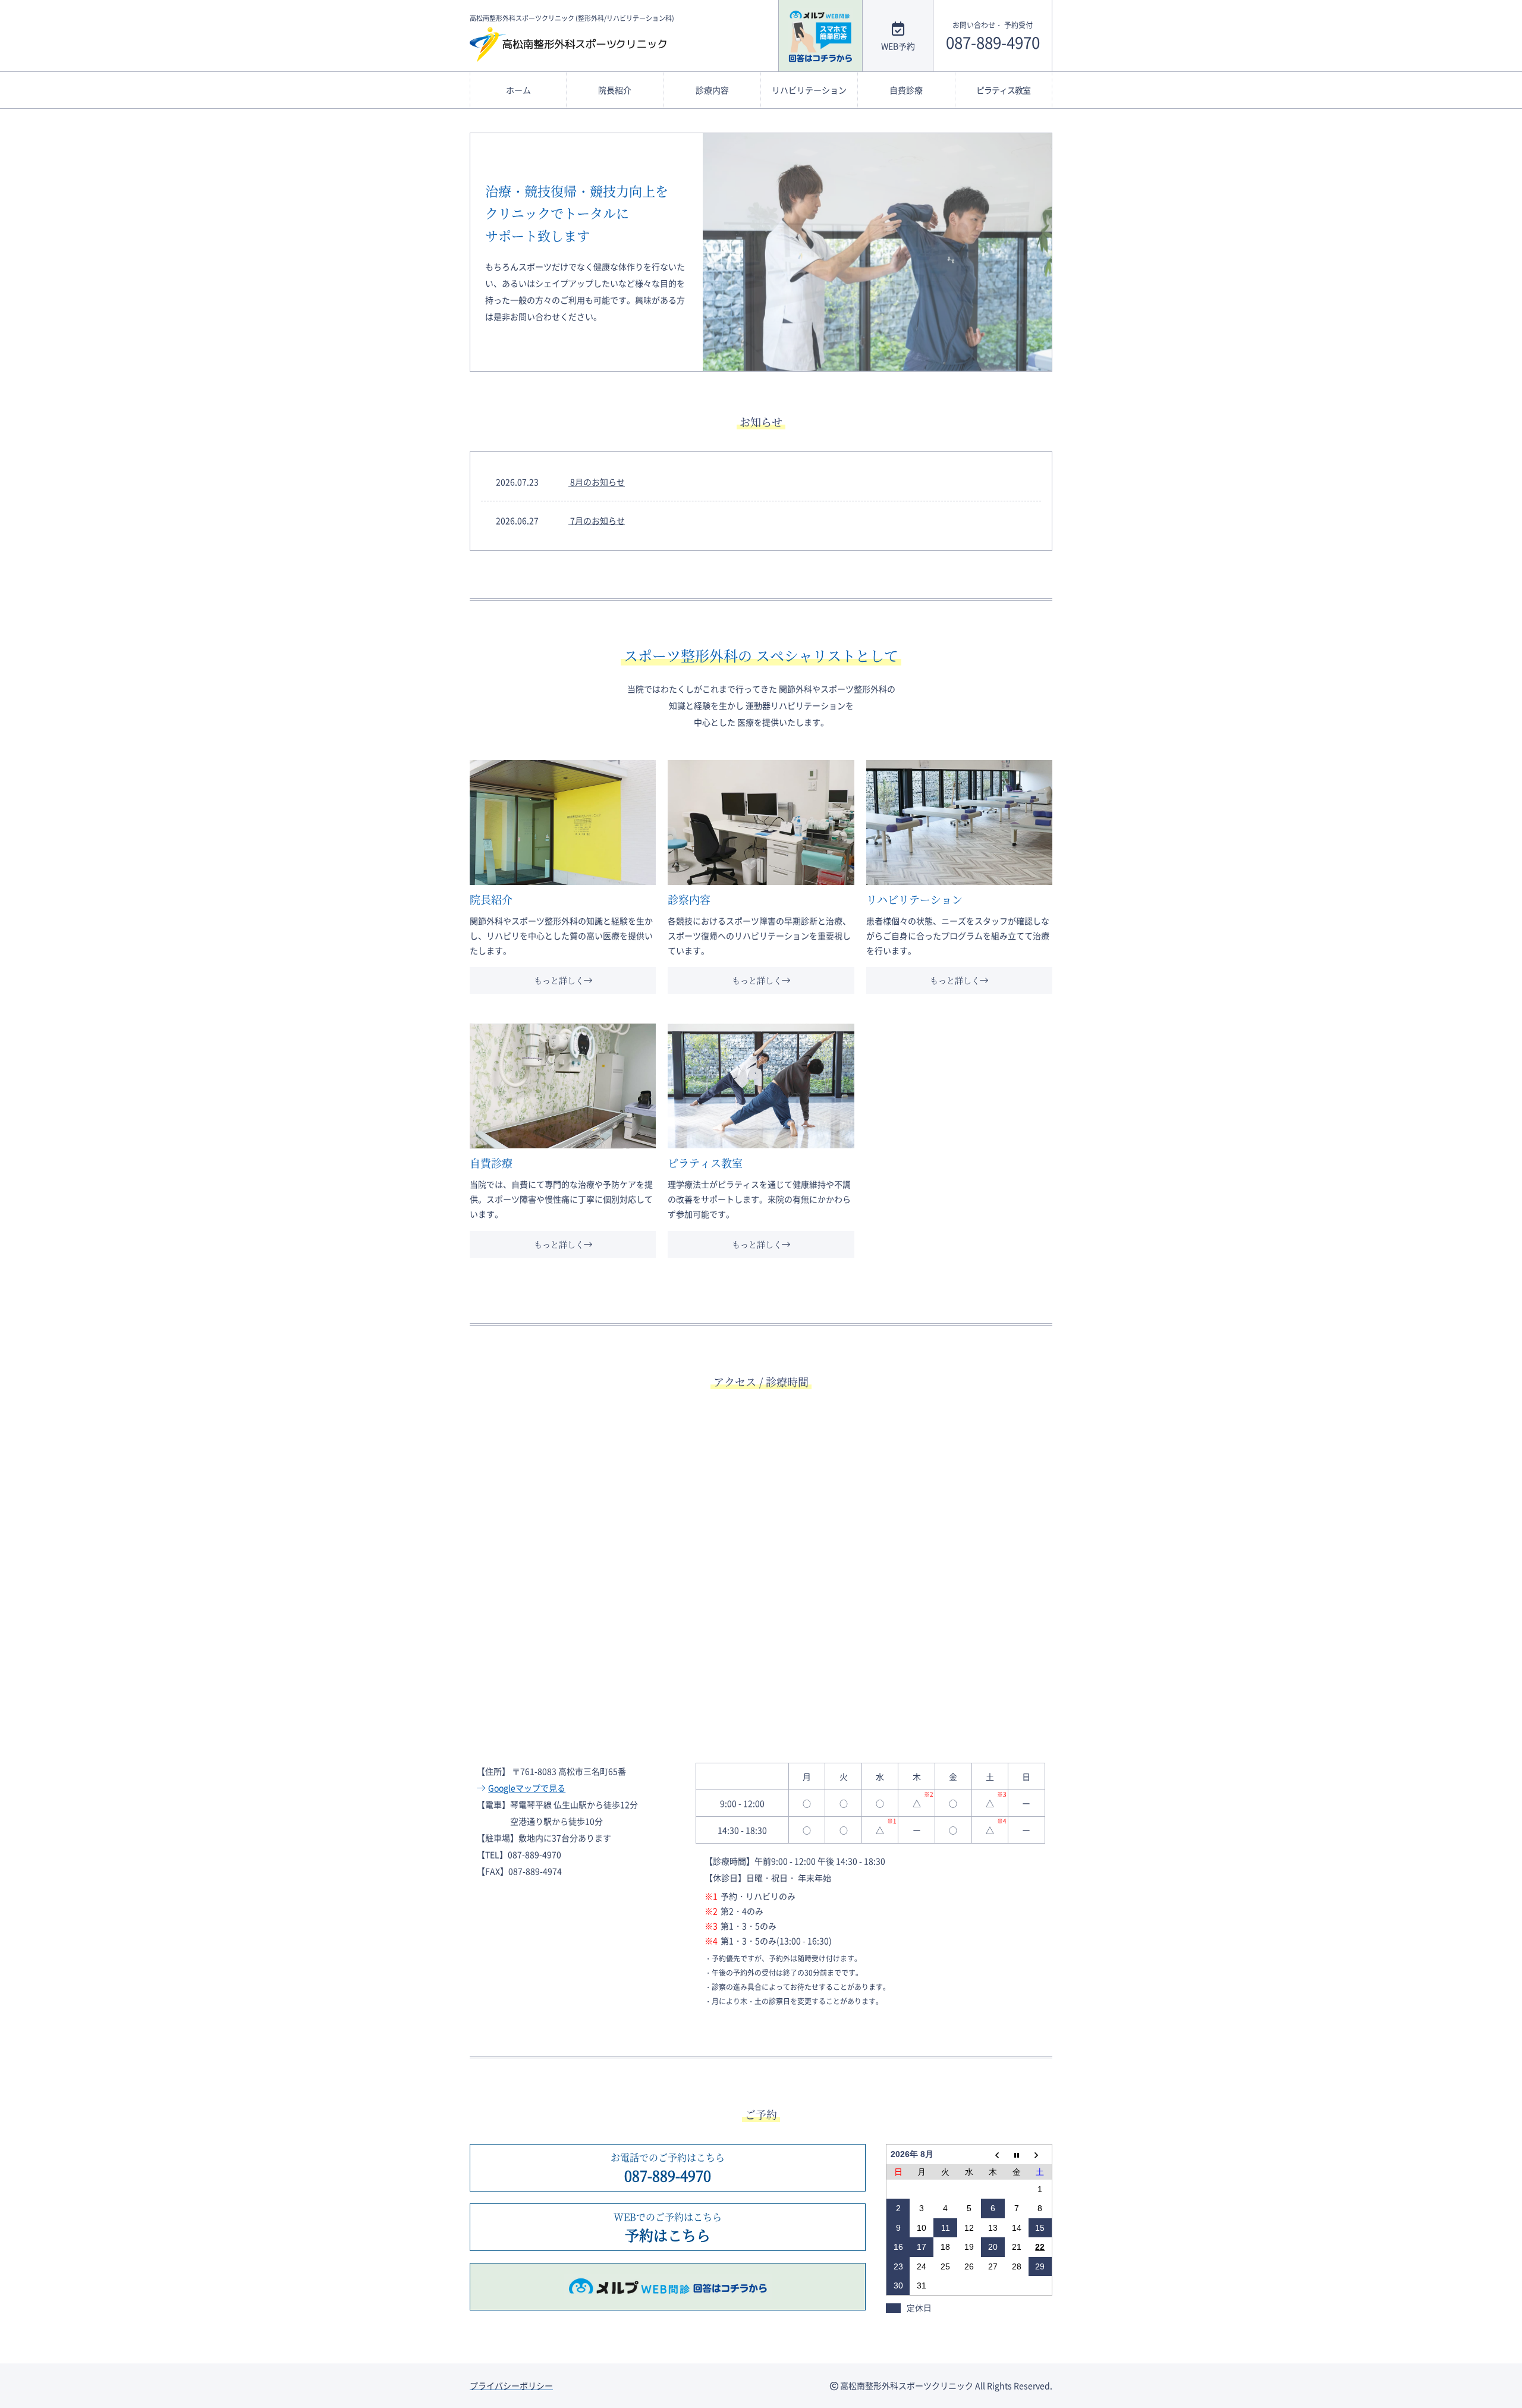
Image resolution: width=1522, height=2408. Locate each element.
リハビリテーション (809, 90)
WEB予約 (898, 45)
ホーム (518, 90)
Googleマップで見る (527, 1788)
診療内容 (712, 90)
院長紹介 (615, 90)
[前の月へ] (993, 2154)
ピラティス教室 (1003, 90)
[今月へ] (1017, 2154)
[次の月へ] (1040, 2154)
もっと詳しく (559, 980)
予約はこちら (668, 2227)
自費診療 (906, 90)
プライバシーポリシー (511, 2385)
